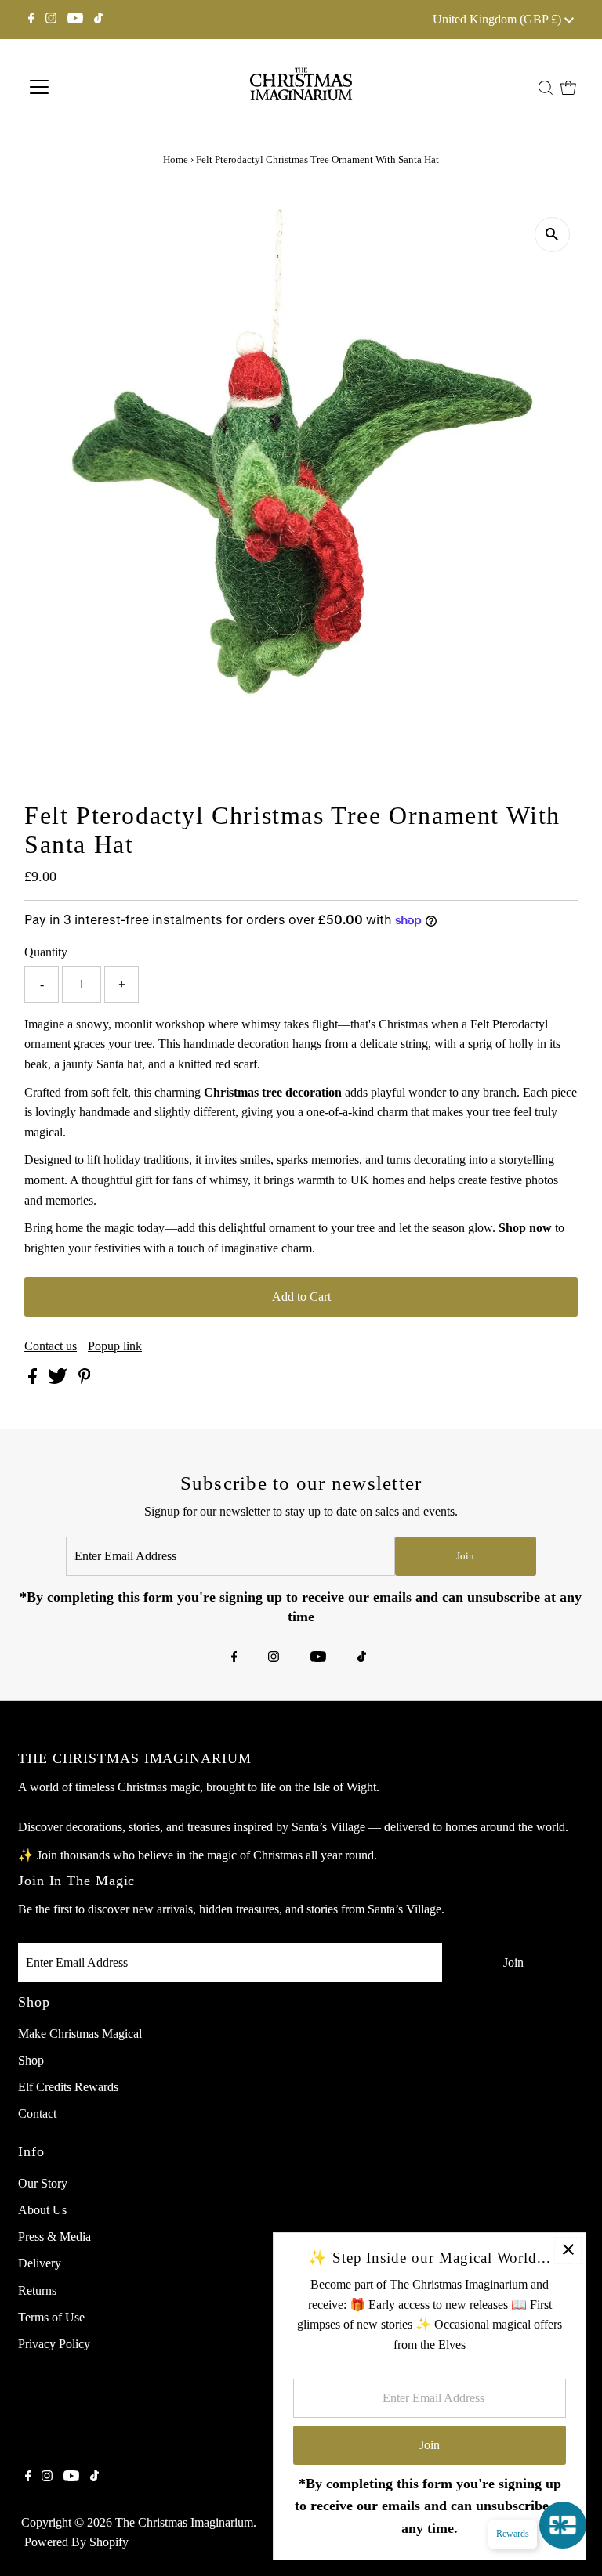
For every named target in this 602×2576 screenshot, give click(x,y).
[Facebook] (31, 20)
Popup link (115, 1346)
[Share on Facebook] (34, 1380)
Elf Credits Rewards (68, 2087)
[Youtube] (75, 20)
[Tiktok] (98, 20)
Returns (37, 2291)
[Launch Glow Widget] (563, 2525)
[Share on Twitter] (59, 1380)
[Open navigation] (90, 87)
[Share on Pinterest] (85, 1380)
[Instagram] (51, 20)
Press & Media (54, 2236)
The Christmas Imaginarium (184, 2522)
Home (176, 159)
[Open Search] (546, 88)
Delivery (40, 2263)
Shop (31, 2060)
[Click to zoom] (552, 235)
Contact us (51, 1346)
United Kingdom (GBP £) (499, 19)
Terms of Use (51, 2317)
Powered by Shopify (76, 2542)
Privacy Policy (54, 2344)
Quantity (46, 952)
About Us (42, 2210)
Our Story (43, 2183)
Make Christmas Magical (80, 2034)
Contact (37, 2114)
